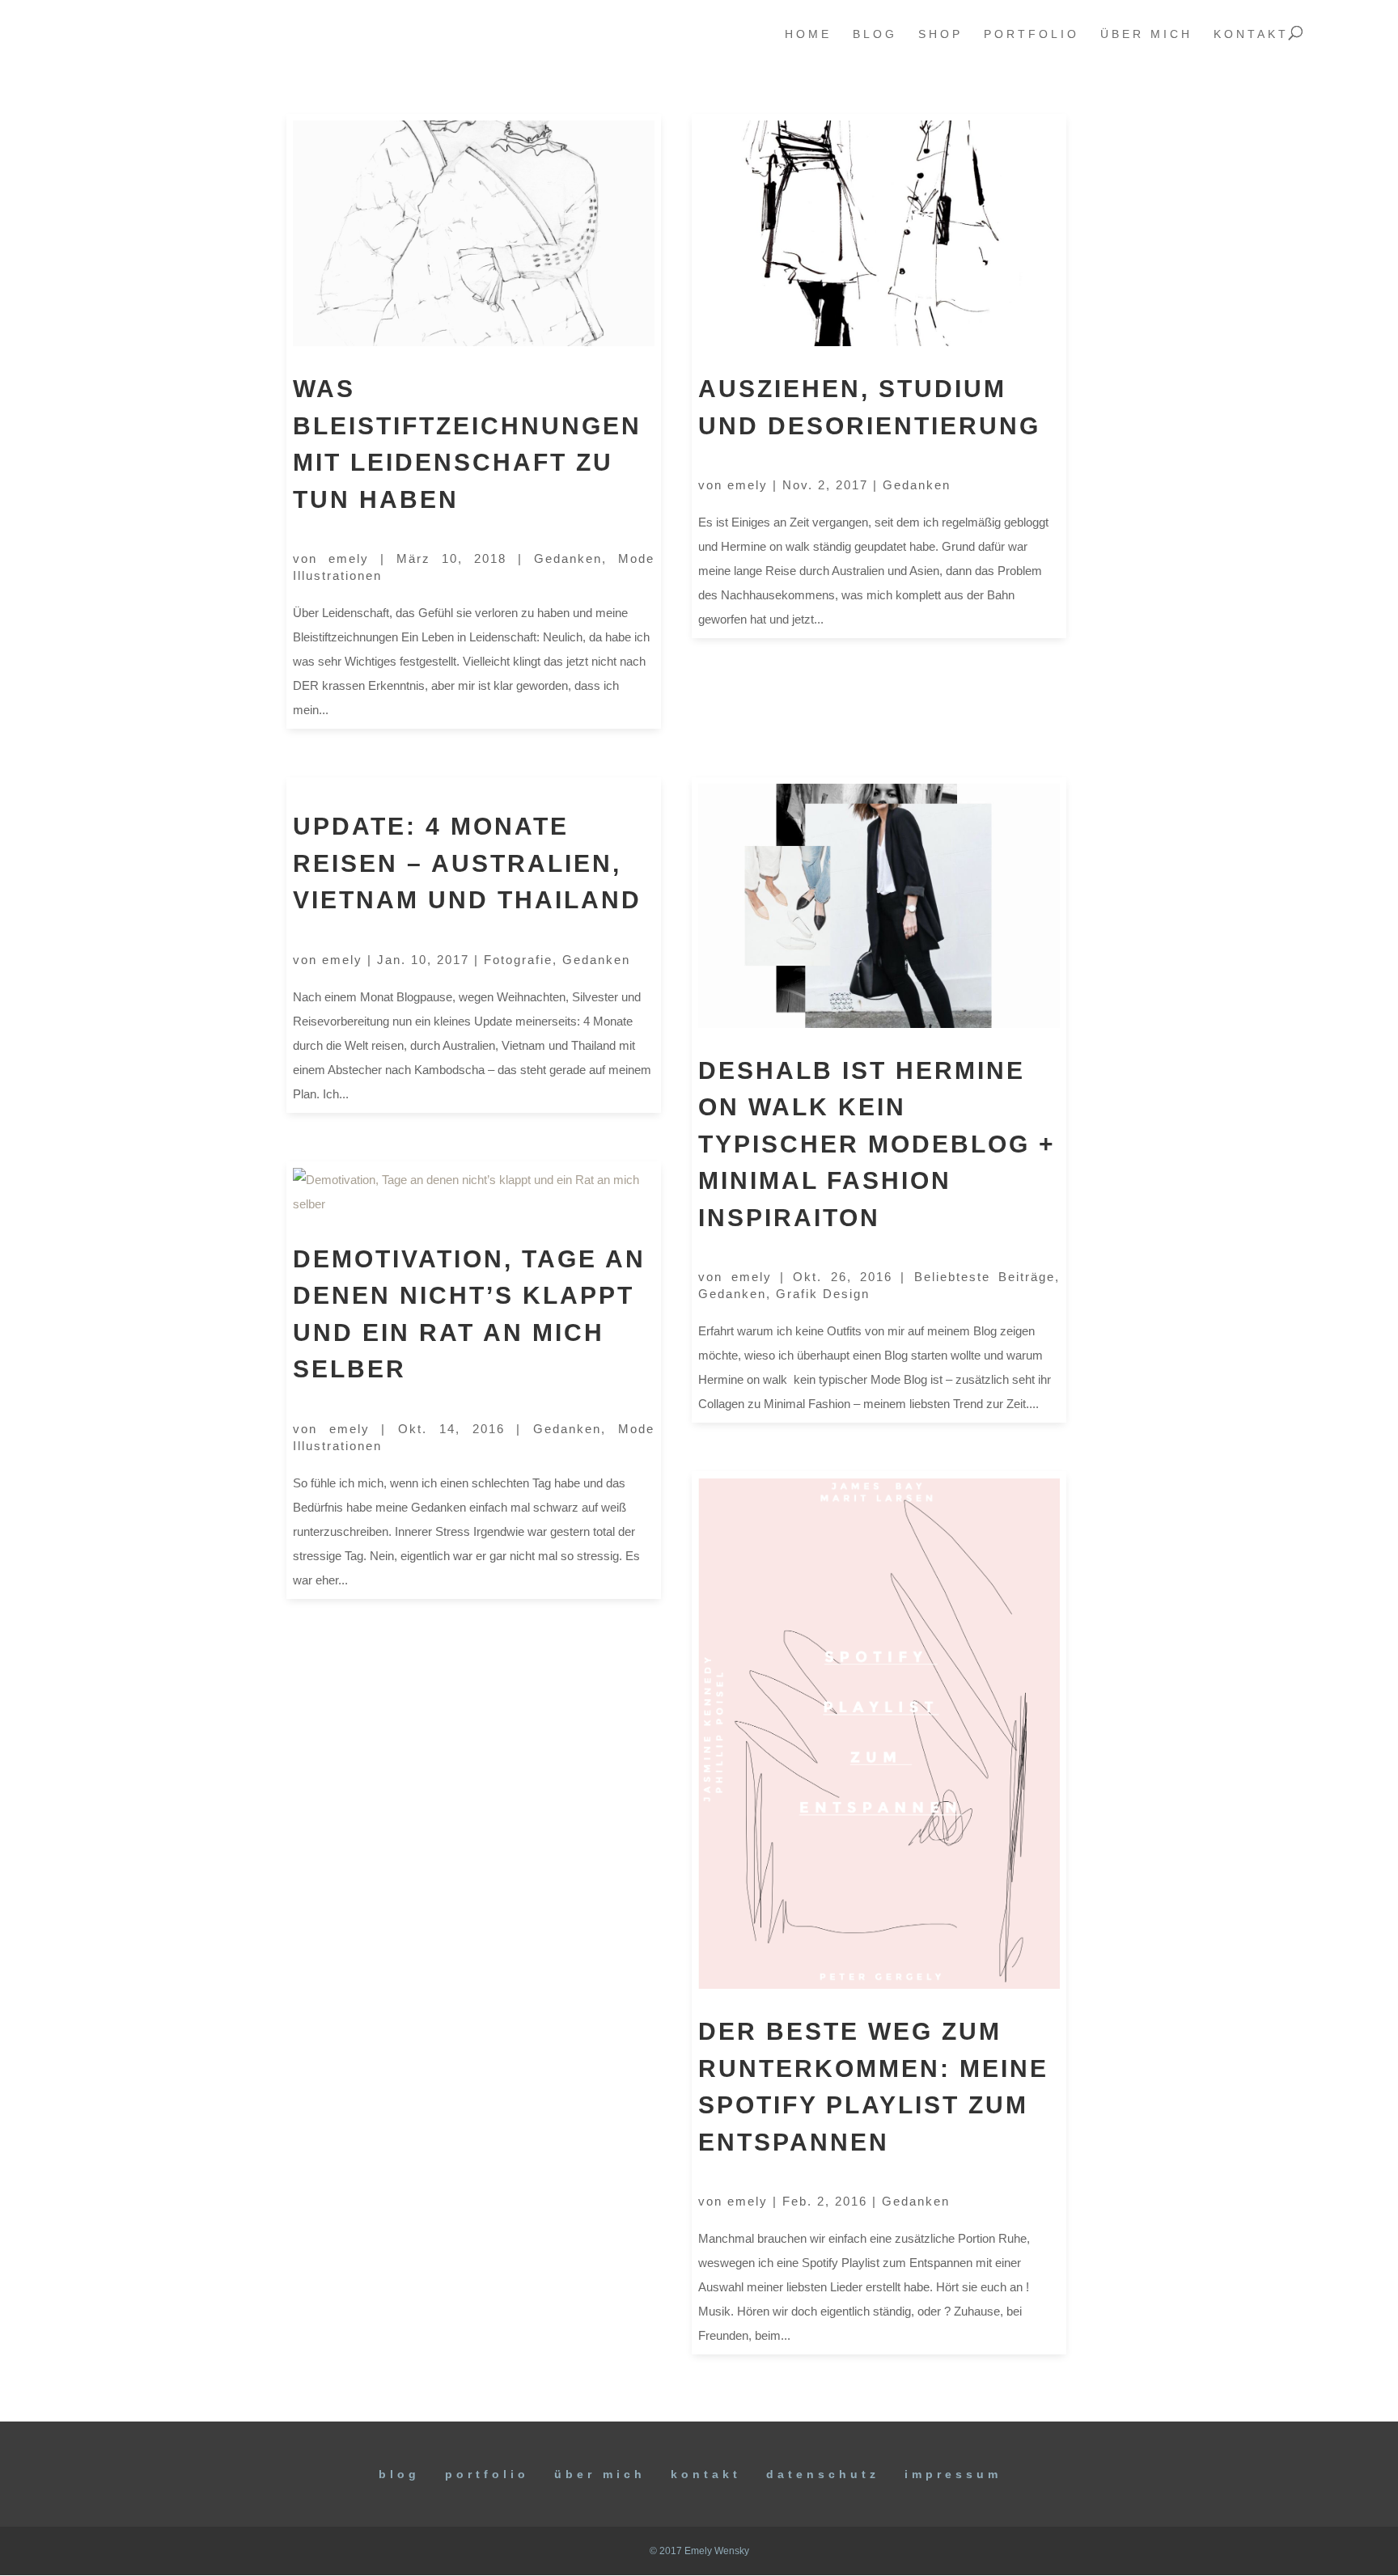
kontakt (1251, 34)
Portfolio (487, 2474)
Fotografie (518, 960)
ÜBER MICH (600, 2474)
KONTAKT (706, 2474)
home (808, 34)
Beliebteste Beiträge (985, 1277)
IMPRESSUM (953, 2474)
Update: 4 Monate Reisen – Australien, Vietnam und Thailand (467, 863)
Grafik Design (823, 1294)
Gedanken (568, 558)
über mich (1146, 34)
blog (875, 34)
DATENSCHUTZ (823, 2474)
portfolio (1032, 34)
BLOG (399, 2474)
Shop (940, 34)
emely (349, 558)
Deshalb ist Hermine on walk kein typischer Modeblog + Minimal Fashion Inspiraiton (877, 1144)
